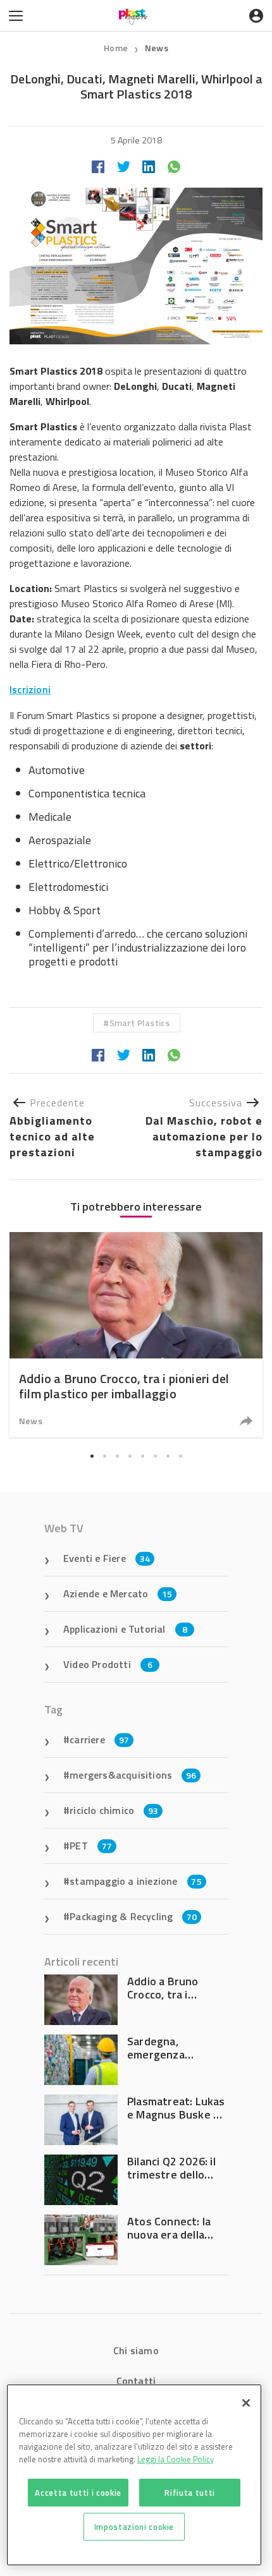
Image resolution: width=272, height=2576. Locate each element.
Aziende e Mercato (118, 1593)
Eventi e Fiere (107, 1558)
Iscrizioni (30, 689)
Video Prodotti (108, 1664)
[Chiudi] (246, 2403)
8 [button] (180, 1456)
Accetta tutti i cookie (78, 2493)
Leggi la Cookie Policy (176, 2459)
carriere (99, 1739)
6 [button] (155, 1456)
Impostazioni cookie (134, 2527)
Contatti (136, 2381)
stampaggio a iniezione (136, 1881)
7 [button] (168, 1456)
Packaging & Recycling (133, 1916)
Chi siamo (136, 2350)
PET (91, 1846)
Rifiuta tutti (190, 2493)
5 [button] (142, 1456)
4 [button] (130, 1456)
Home (116, 48)
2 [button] (104, 1456)
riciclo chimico (114, 1810)
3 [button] (117, 1456)
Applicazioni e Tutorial (125, 1629)
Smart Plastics (140, 1023)
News (157, 48)
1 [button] (92, 1456)
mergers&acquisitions (133, 1775)
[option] (136, 1335)
